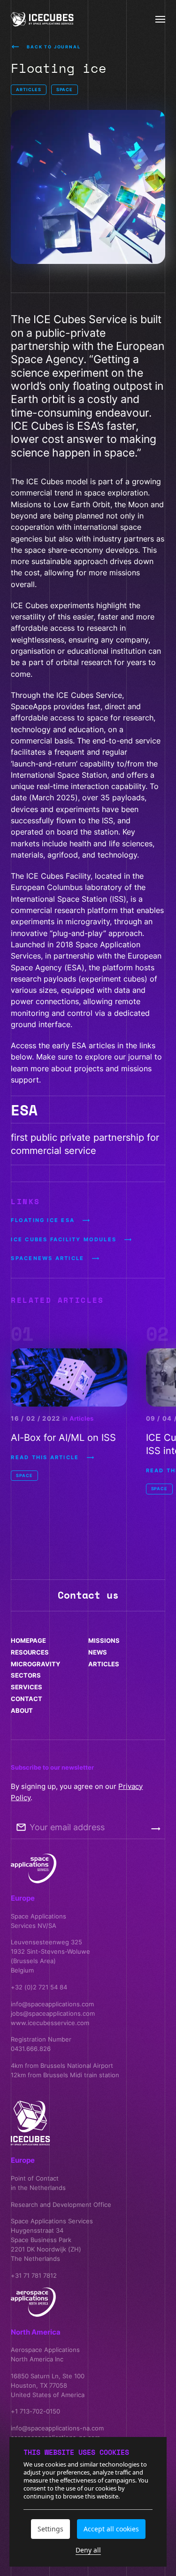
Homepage (28, 1640)
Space (65, 89)
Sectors (26, 1675)
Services (27, 1687)
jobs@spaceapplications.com (53, 2013)
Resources (30, 1652)
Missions (104, 1640)
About (22, 1710)
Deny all (88, 2551)
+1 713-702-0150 (35, 2411)
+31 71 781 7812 (34, 2275)
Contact (27, 1699)
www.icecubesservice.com (50, 2023)
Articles (28, 89)
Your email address (67, 1827)
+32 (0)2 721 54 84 (39, 1987)
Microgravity (35, 1664)
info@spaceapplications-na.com (57, 2428)
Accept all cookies (111, 2529)
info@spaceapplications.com (52, 2004)
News (98, 1652)
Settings (50, 2529)
